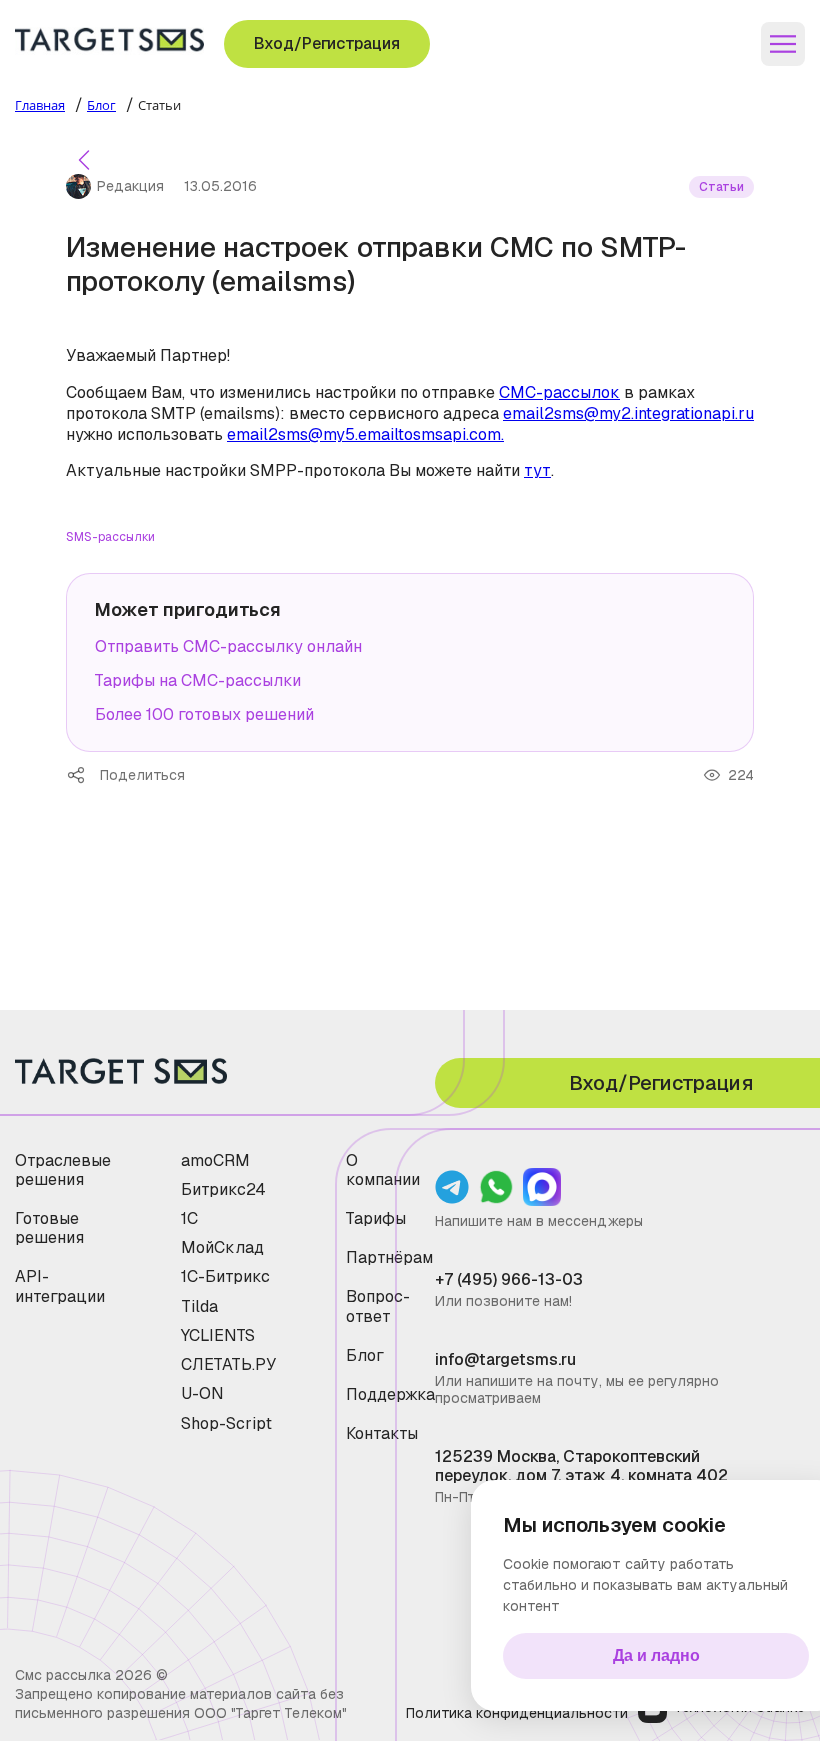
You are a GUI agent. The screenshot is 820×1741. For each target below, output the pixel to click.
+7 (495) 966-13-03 (509, 1279)
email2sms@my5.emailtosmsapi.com (364, 434)
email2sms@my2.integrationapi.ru (628, 413)
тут (537, 470)
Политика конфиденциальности (517, 1713)
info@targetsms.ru (505, 1359)
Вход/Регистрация (327, 43)
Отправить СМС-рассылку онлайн (228, 646)
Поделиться (83, 775)
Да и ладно (656, 1655)
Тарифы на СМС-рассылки (198, 680)
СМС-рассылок (559, 392)
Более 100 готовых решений (204, 714)
